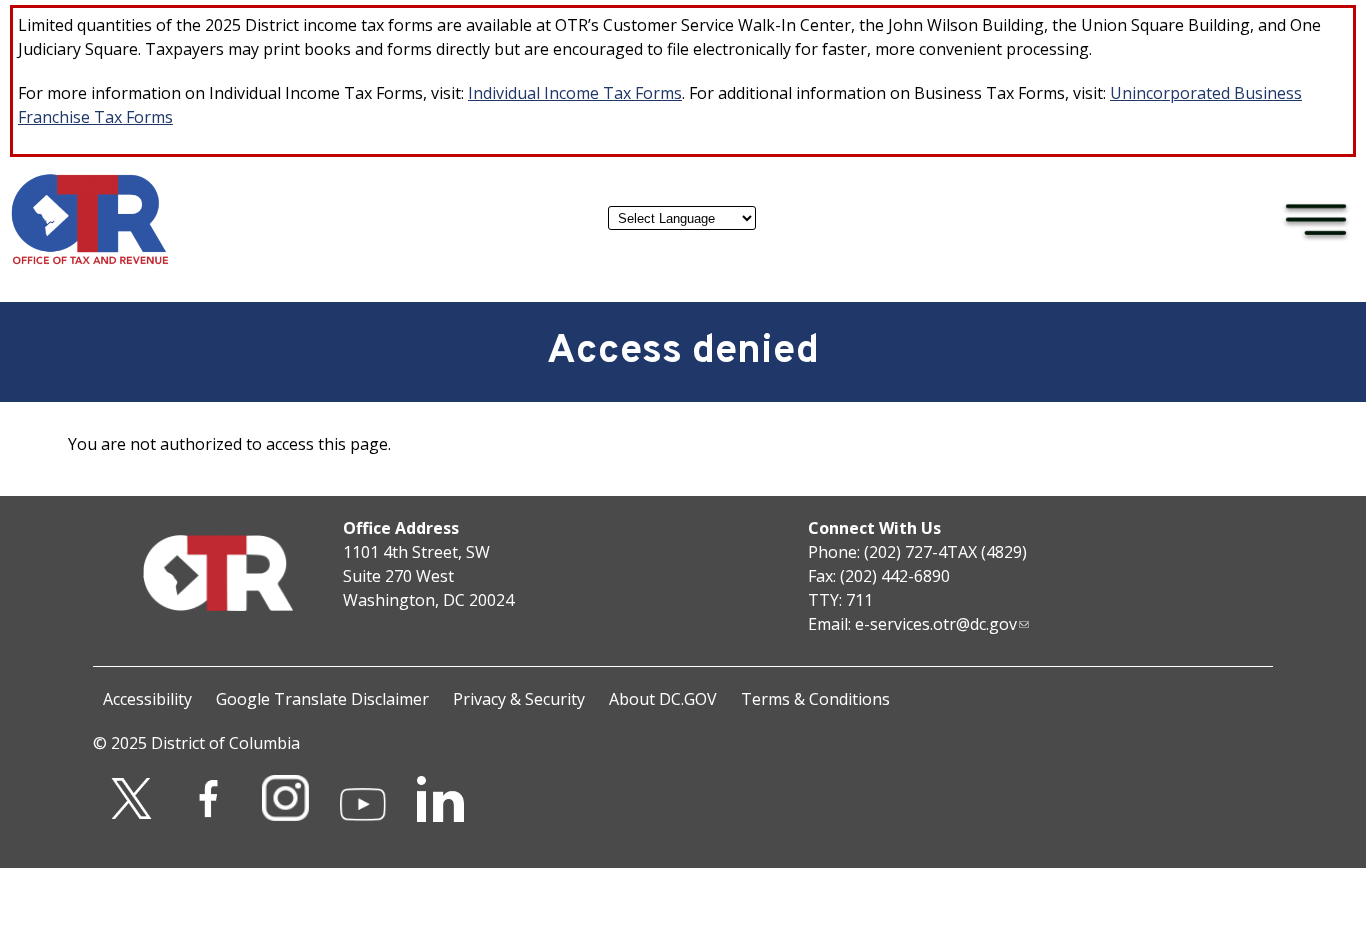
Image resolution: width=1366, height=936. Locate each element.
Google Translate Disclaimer (322, 699)
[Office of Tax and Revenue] (90, 260)
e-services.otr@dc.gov (936, 624)
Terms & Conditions (815, 699)
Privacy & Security (519, 699)
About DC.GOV (663, 699)
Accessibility (147, 699)
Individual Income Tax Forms (575, 93)
